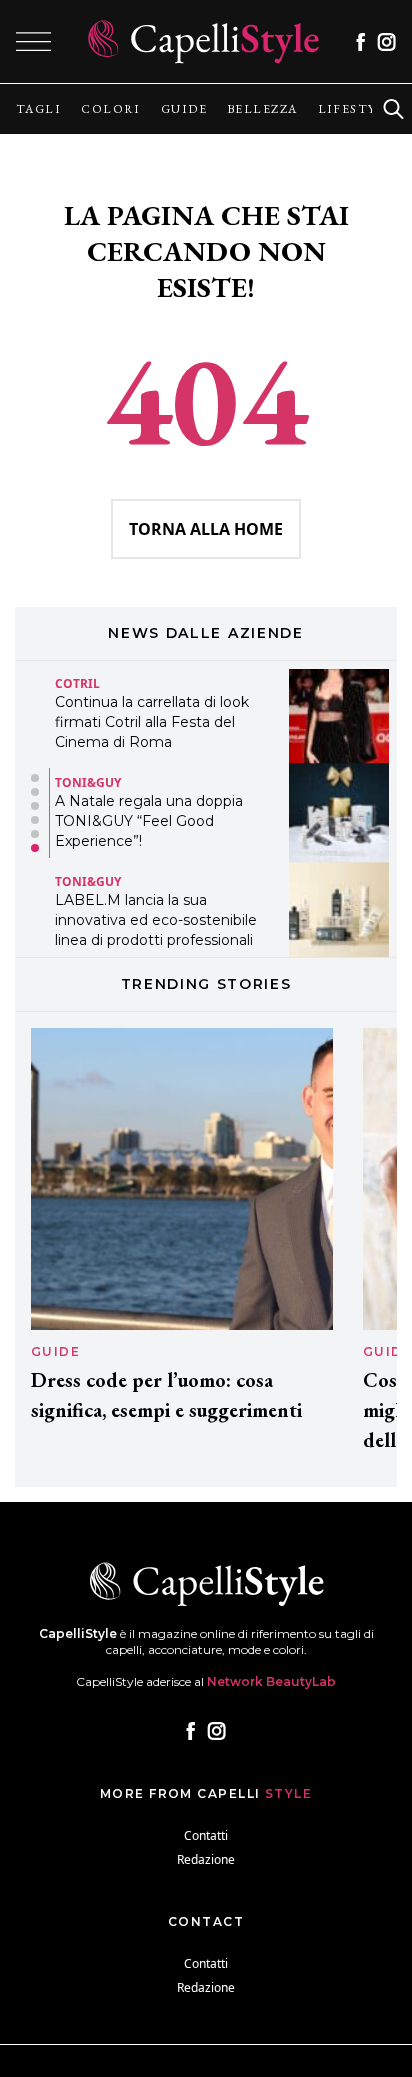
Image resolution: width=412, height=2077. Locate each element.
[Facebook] (360, 42)
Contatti (206, 1835)
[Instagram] (386, 42)
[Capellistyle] (203, 41)
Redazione (206, 1859)
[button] (35, 778)
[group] (38, 109)
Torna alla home (206, 529)
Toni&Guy (88, 782)
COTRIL (77, 683)
